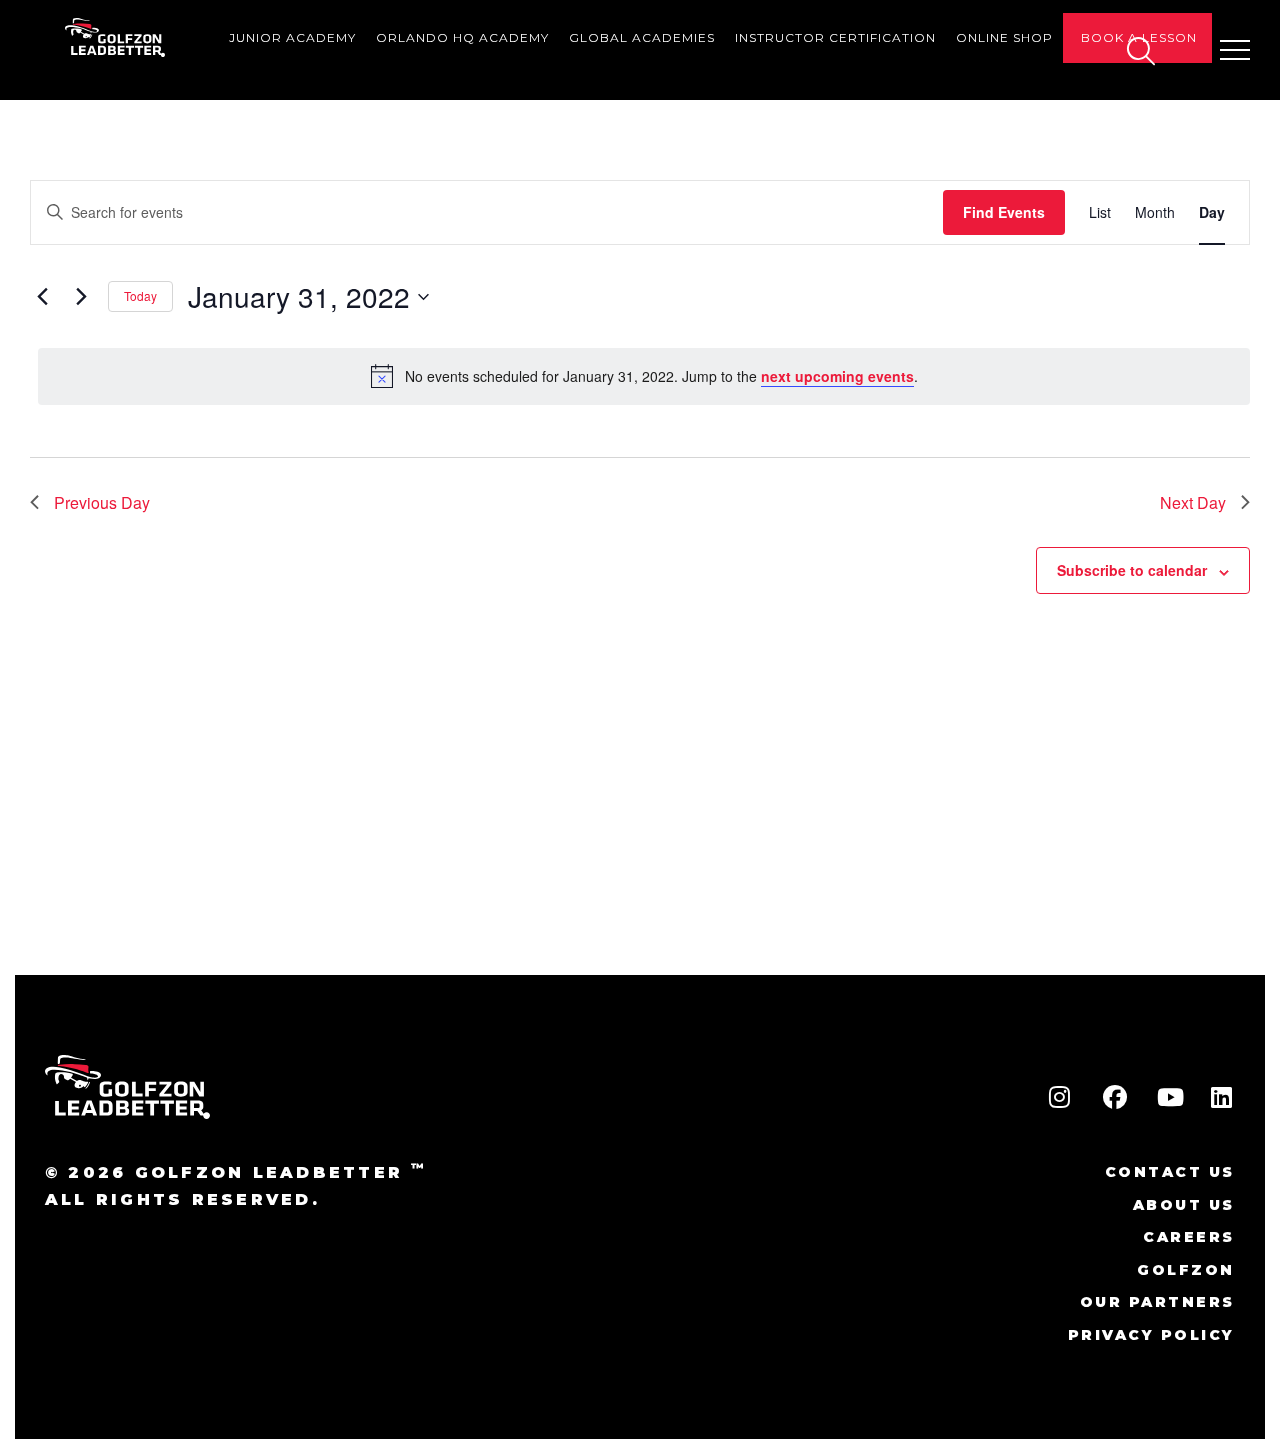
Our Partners (1157, 1302)
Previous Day (102, 502)
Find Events (1004, 212)
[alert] (644, 376)
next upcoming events (837, 376)
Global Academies (642, 37)
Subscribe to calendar (1132, 570)
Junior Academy (292, 37)
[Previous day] (42, 297)
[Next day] (81, 297)
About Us (1184, 1205)
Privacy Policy (1151, 1335)
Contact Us (1170, 1172)
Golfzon (1186, 1270)
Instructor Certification (835, 37)
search (1140, 51)
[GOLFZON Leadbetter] (115, 37)
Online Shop (1004, 37)
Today (140, 295)
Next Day (1193, 502)
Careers (1189, 1237)
